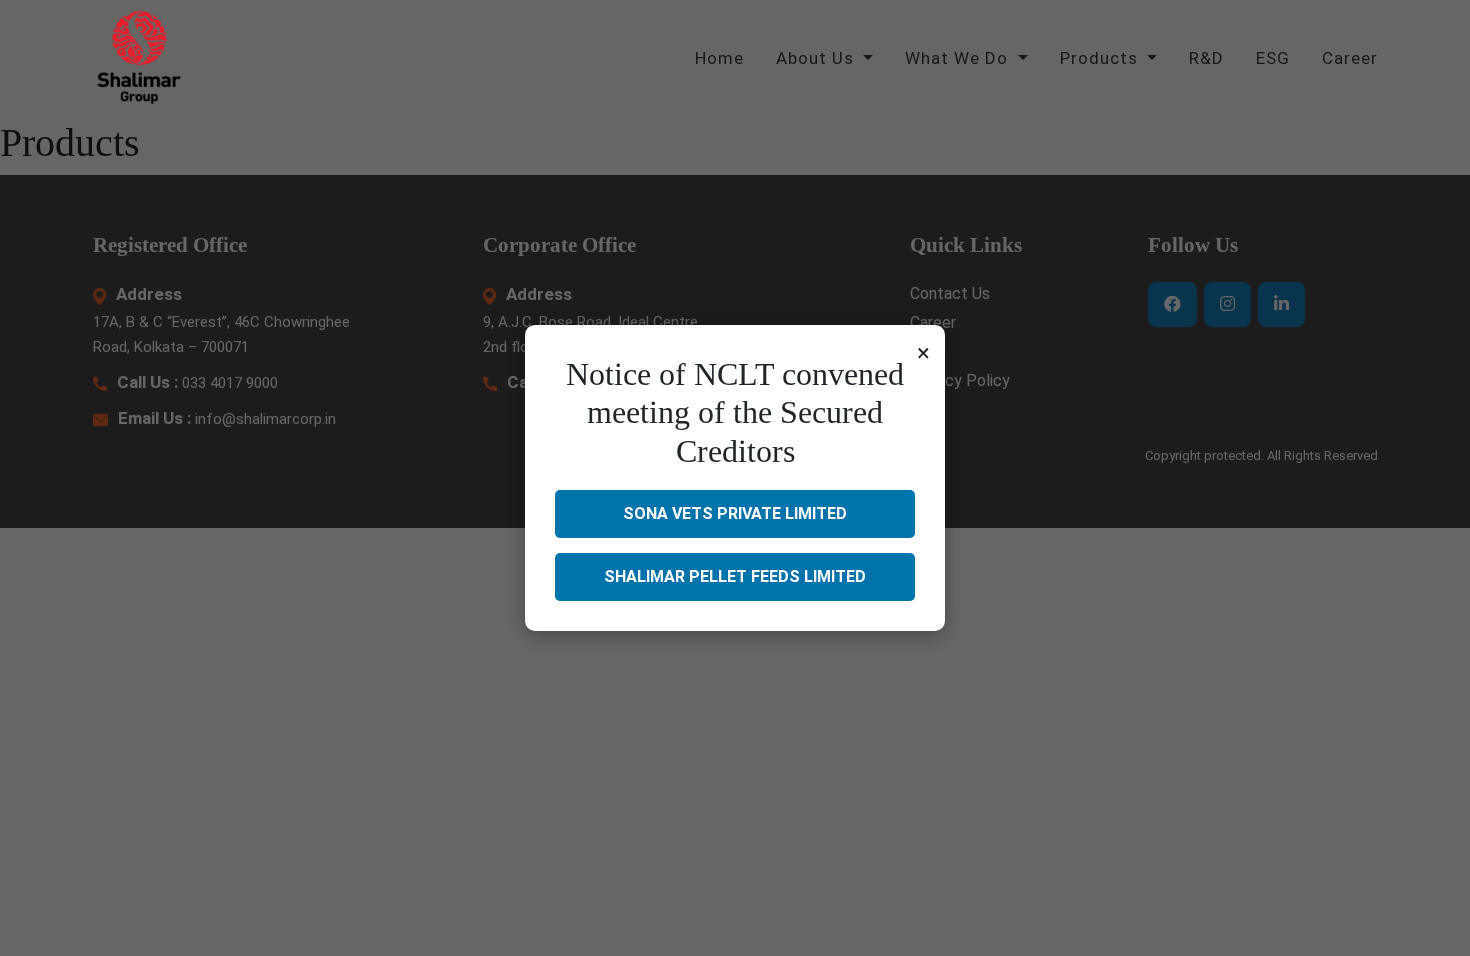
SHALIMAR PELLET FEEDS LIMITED (735, 576)
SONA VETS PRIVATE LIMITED (735, 513)
